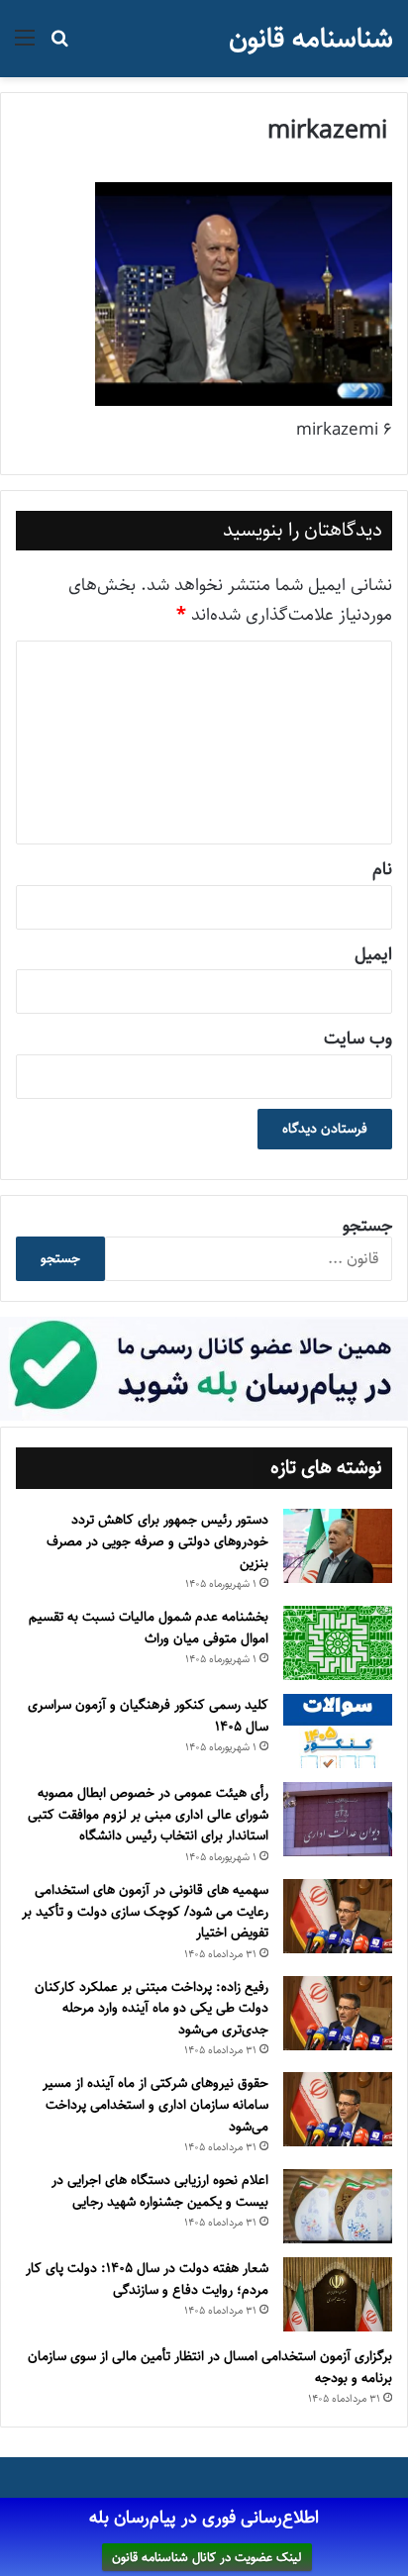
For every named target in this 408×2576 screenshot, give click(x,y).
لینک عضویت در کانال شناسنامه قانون (207, 2557)
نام (382, 869)
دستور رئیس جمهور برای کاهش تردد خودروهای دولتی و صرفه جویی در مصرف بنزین (157, 1541)
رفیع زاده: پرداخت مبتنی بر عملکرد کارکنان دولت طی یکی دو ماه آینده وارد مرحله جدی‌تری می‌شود (152, 2008)
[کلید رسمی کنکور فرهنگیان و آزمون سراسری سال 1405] (338, 1731)
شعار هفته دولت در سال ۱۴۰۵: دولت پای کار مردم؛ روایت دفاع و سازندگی (147, 2279)
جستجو (367, 1226)
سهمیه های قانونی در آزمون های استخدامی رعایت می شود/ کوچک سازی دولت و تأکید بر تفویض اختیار (145, 1911)
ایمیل (373, 954)
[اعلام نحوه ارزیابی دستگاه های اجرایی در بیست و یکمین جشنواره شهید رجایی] (338, 2206)
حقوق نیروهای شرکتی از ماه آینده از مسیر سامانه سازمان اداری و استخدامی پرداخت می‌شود (155, 2104)
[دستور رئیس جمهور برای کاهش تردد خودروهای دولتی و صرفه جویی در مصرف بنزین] (338, 1546)
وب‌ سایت (358, 1039)
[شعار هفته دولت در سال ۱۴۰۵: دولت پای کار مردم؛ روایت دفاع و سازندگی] (338, 2294)
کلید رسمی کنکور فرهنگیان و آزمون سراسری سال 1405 (148, 1716)
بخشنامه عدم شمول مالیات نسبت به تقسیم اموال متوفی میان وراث (149, 1628)
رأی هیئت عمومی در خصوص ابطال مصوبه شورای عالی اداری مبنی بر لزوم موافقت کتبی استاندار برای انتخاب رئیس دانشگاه (148, 1814)
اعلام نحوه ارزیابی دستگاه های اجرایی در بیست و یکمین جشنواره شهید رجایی (160, 2191)
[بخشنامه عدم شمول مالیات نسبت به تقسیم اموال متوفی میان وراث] (338, 1643)
